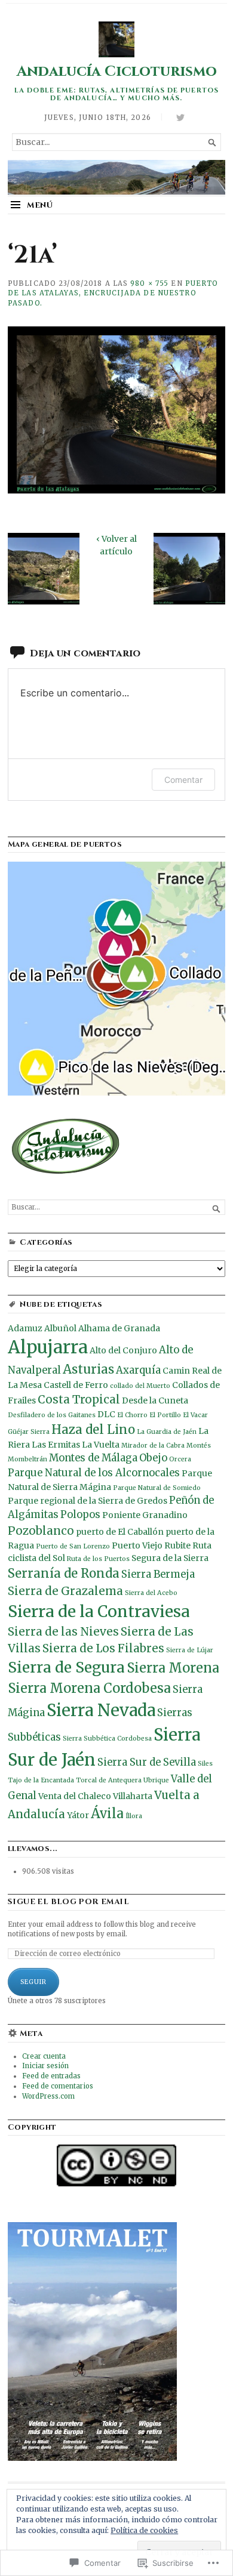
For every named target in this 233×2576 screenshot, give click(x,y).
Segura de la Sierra (170, 1558)
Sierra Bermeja (158, 1574)
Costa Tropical (79, 1400)
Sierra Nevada (101, 1710)
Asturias (88, 1369)
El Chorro (132, 1415)
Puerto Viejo (137, 1545)
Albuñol (60, 1328)
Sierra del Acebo (151, 1593)
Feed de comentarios (58, 2086)
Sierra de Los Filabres (103, 1648)
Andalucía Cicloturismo (117, 71)
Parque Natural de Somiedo (157, 1488)
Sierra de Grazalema (65, 1591)
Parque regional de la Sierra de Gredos (88, 1501)
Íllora (134, 1816)
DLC (106, 1414)
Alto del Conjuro (123, 1350)
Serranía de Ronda (64, 1574)
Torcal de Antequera (109, 1780)
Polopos (80, 1515)
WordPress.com (48, 2096)
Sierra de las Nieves (63, 1632)
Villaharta (133, 1796)
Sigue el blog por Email (68, 1902)
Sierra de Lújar (190, 1650)
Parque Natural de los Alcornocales (94, 1473)
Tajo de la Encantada (41, 1780)
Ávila (107, 1813)
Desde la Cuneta (155, 1400)
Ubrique (156, 1780)
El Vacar (195, 1415)
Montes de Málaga (93, 1458)
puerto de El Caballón (120, 1532)
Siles (205, 1764)
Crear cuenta (44, 2056)
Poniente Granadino (145, 1515)
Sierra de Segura (66, 1668)
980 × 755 (149, 283)
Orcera (180, 1459)
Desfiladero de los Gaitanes (52, 1415)
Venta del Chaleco (75, 1796)
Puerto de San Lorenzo (73, 1546)
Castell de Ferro (76, 1385)
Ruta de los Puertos (98, 1559)
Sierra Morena (173, 1668)
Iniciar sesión (45, 2066)
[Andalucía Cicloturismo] (116, 177)
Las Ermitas (56, 1445)
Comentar (183, 780)
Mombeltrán (27, 1459)
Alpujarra (48, 1347)
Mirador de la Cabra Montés (166, 1446)
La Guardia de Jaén (167, 1432)
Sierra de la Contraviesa (99, 1611)
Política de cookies (144, 2530)
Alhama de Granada (119, 1328)
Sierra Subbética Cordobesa (107, 1739)
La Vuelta (101, 1445)
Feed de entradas (51, 2076)
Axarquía (138, 1370)
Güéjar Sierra (29, 1432)
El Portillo (165, 1415)
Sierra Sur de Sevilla (147, 1762)
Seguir (33, 1982)
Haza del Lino (93, 1430)
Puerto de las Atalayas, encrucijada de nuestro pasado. (113, 294)
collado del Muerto (140, 1386)
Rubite (177, 1545)
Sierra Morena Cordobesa (89, 1688)
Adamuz (25, 1328)
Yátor (78, 1815)
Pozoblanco (41, 1531)
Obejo (153, 1458)
